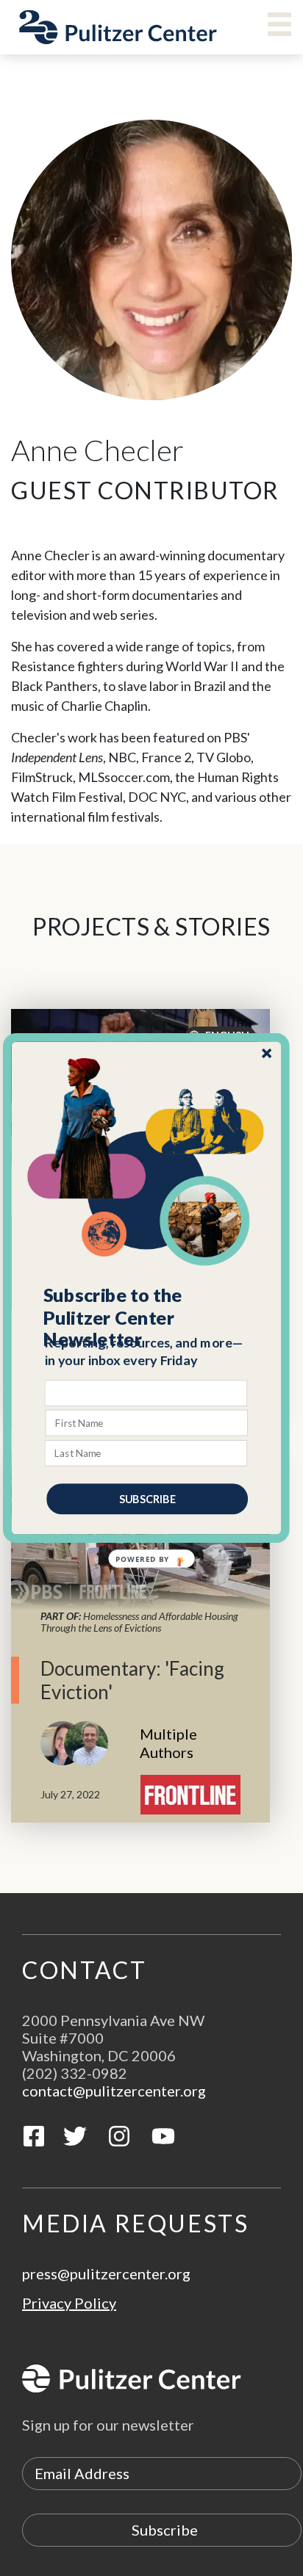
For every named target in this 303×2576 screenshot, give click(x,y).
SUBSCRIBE (147, 1498)
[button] (147, 1317)
